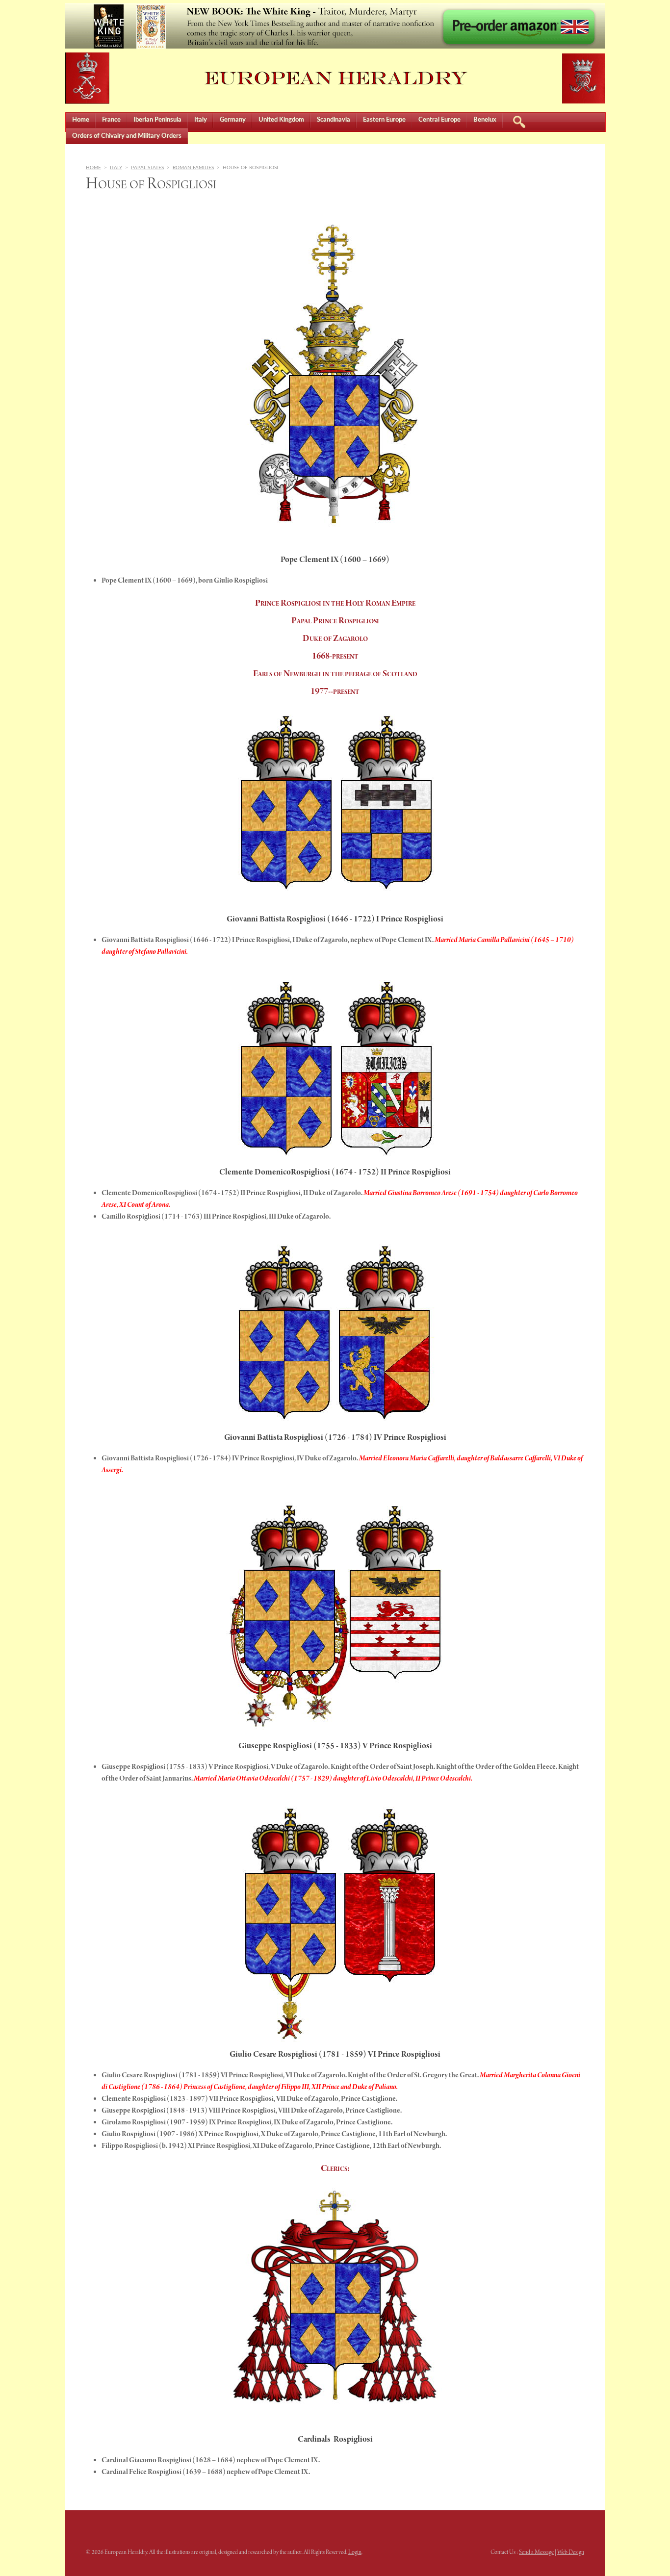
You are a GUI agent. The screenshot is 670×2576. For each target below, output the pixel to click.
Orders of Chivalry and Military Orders (127, 136)
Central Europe (439, 120)
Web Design (571, 2552)
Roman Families (193, 168)
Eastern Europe (384, 120)
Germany (233, 120)
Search (519, 120)
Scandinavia (334, 120)
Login (355, 2552)
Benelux (485, 120)
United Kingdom (281, 120)
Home (81, 120)
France (111, 120)
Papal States (147, 168)
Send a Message (536, 2552)
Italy (201, 120)
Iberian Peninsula (157, 120)
